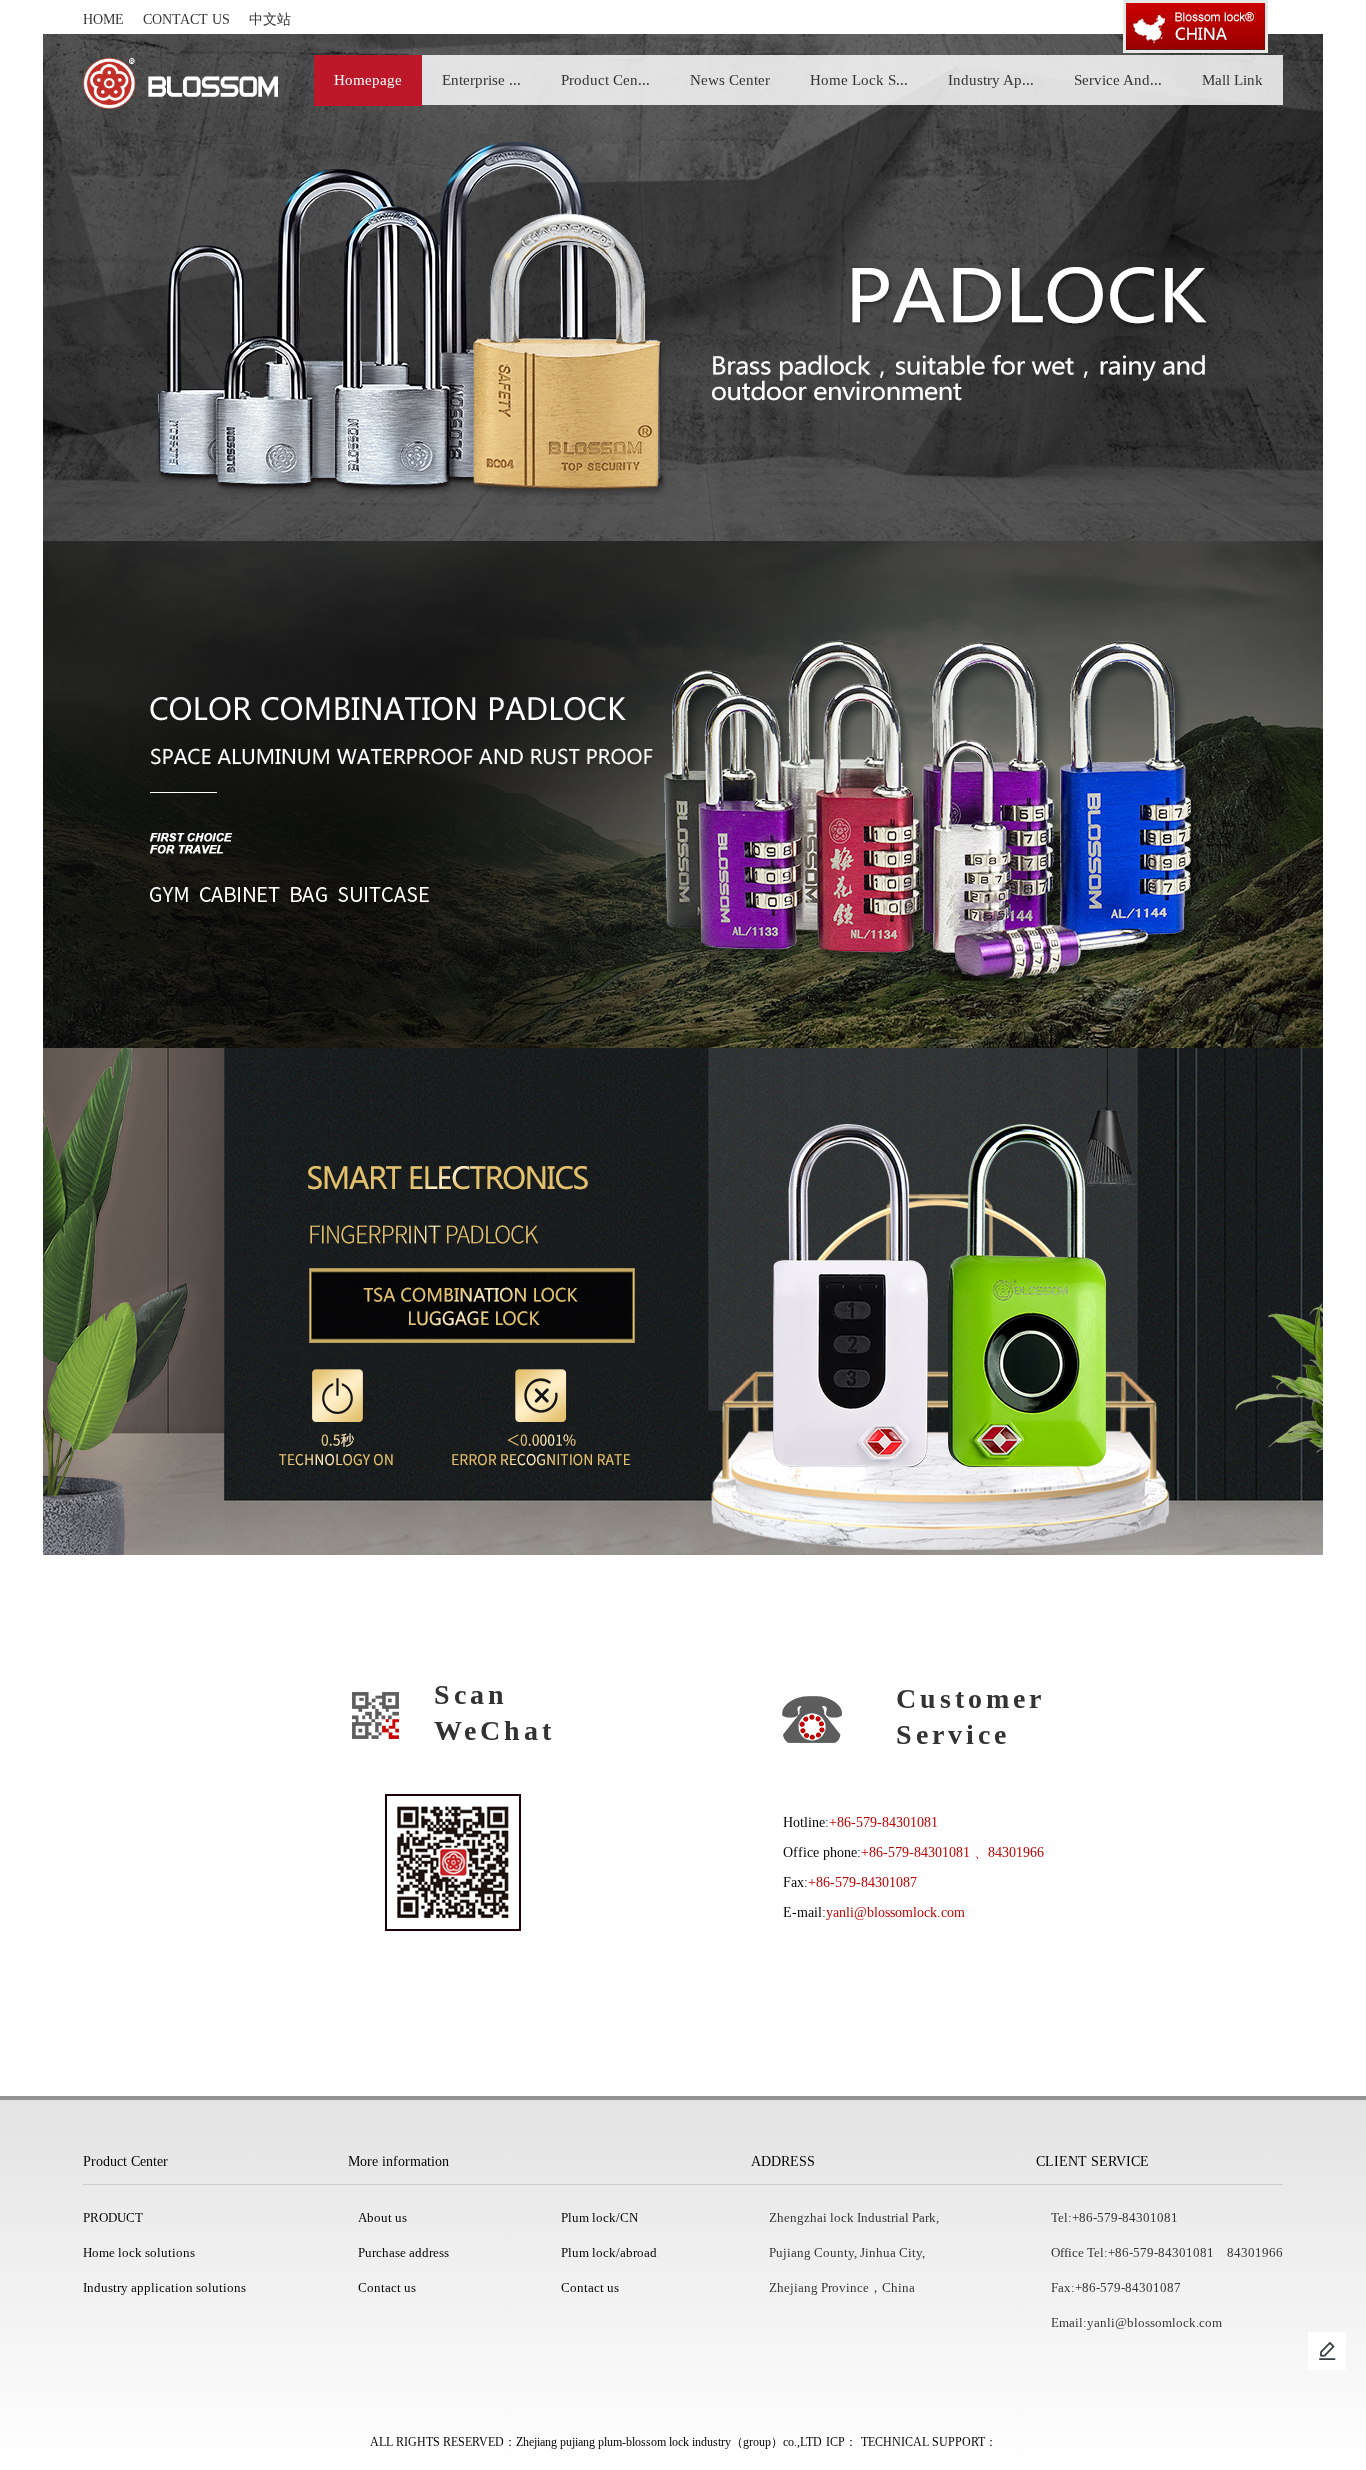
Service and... (1118, 80)
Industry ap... (991, 80)
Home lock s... (859, 80)
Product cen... (605, 80)
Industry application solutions (164, 2287)
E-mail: (804, 1912)
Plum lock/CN (599, 2217)
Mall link (1232, 80)
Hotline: (806, 1822)
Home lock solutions (139, 2252)
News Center (730, 80)
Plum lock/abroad (609, 2252)
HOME (103, 19)
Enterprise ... (481, 80)
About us (382, 2217)
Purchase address (403, 2252)
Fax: (795, 1882)
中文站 (270, 19)
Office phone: (822, 1852)
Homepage (368, 80)
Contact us (186, 19)
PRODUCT (113, 2217)
